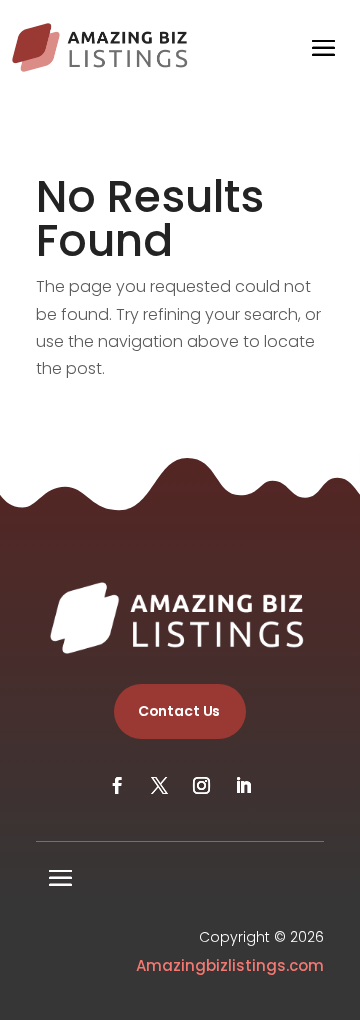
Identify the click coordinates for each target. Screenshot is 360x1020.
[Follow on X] (159, 786)
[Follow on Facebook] (117, 786)
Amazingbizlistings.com (230, 965)
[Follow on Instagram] (201, 786)
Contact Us (179, 711)
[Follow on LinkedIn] (243, 786)
